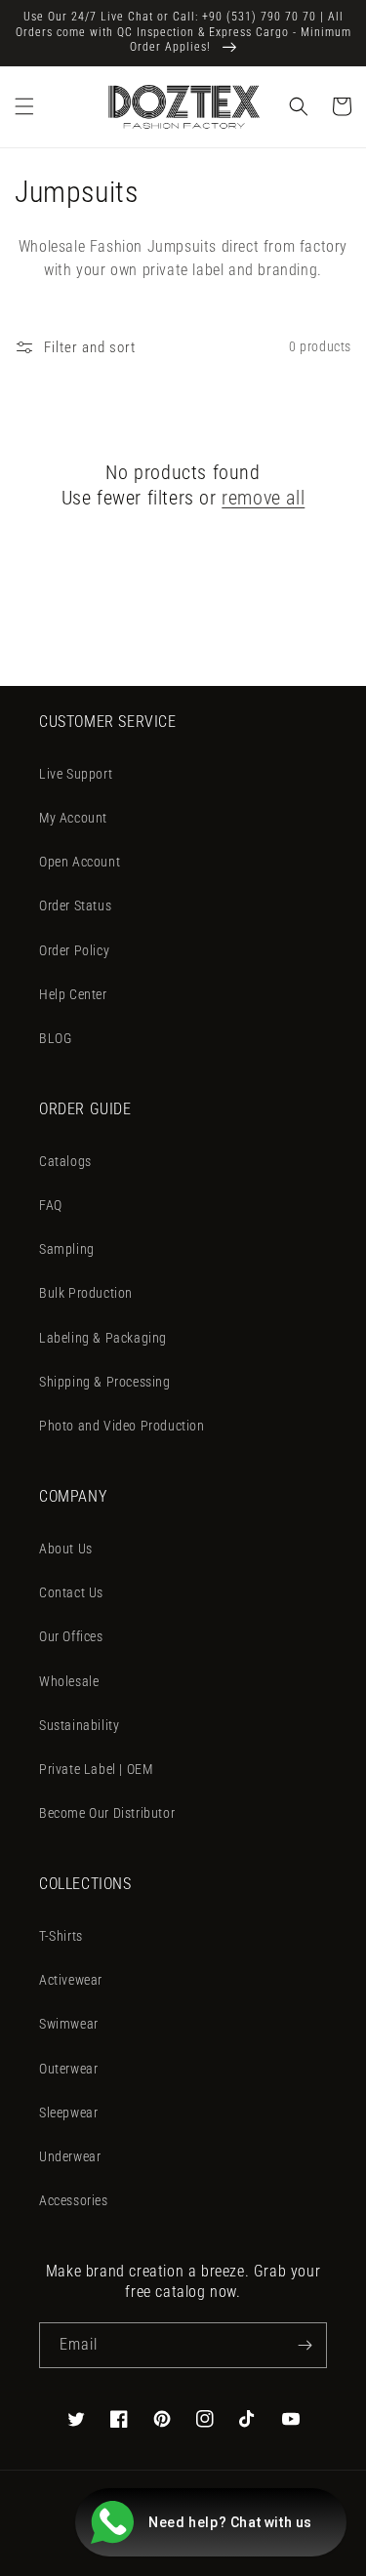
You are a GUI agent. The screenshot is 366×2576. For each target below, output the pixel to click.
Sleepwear (68, 2113)
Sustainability (79, 1725)
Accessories (74, 2200)
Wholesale (69, 1681)
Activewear (71, 1980)
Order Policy (74, 950)
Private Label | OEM (96, 1769)
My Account (73, 818)
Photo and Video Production (122, 1426)
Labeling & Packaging (103, 1338)
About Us (66, 1549)
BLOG (55, 1038)
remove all (263, 498)
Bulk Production (86, 1293)
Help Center (73, 994)
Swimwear (69, 2024)
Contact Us (71, 1592)
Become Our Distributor (107, 1813)
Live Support (76, 774)
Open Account (80, 862)
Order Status (75, 906)
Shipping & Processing (105, 1382)
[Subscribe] (305, 2345)
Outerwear (68, 2069)
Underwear (70, 2156)
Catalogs (65, 1161)
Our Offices (71, 1636)
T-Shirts (61, 1936)
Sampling (67, 1249)
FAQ (51, 1205)
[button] (24, 106)
